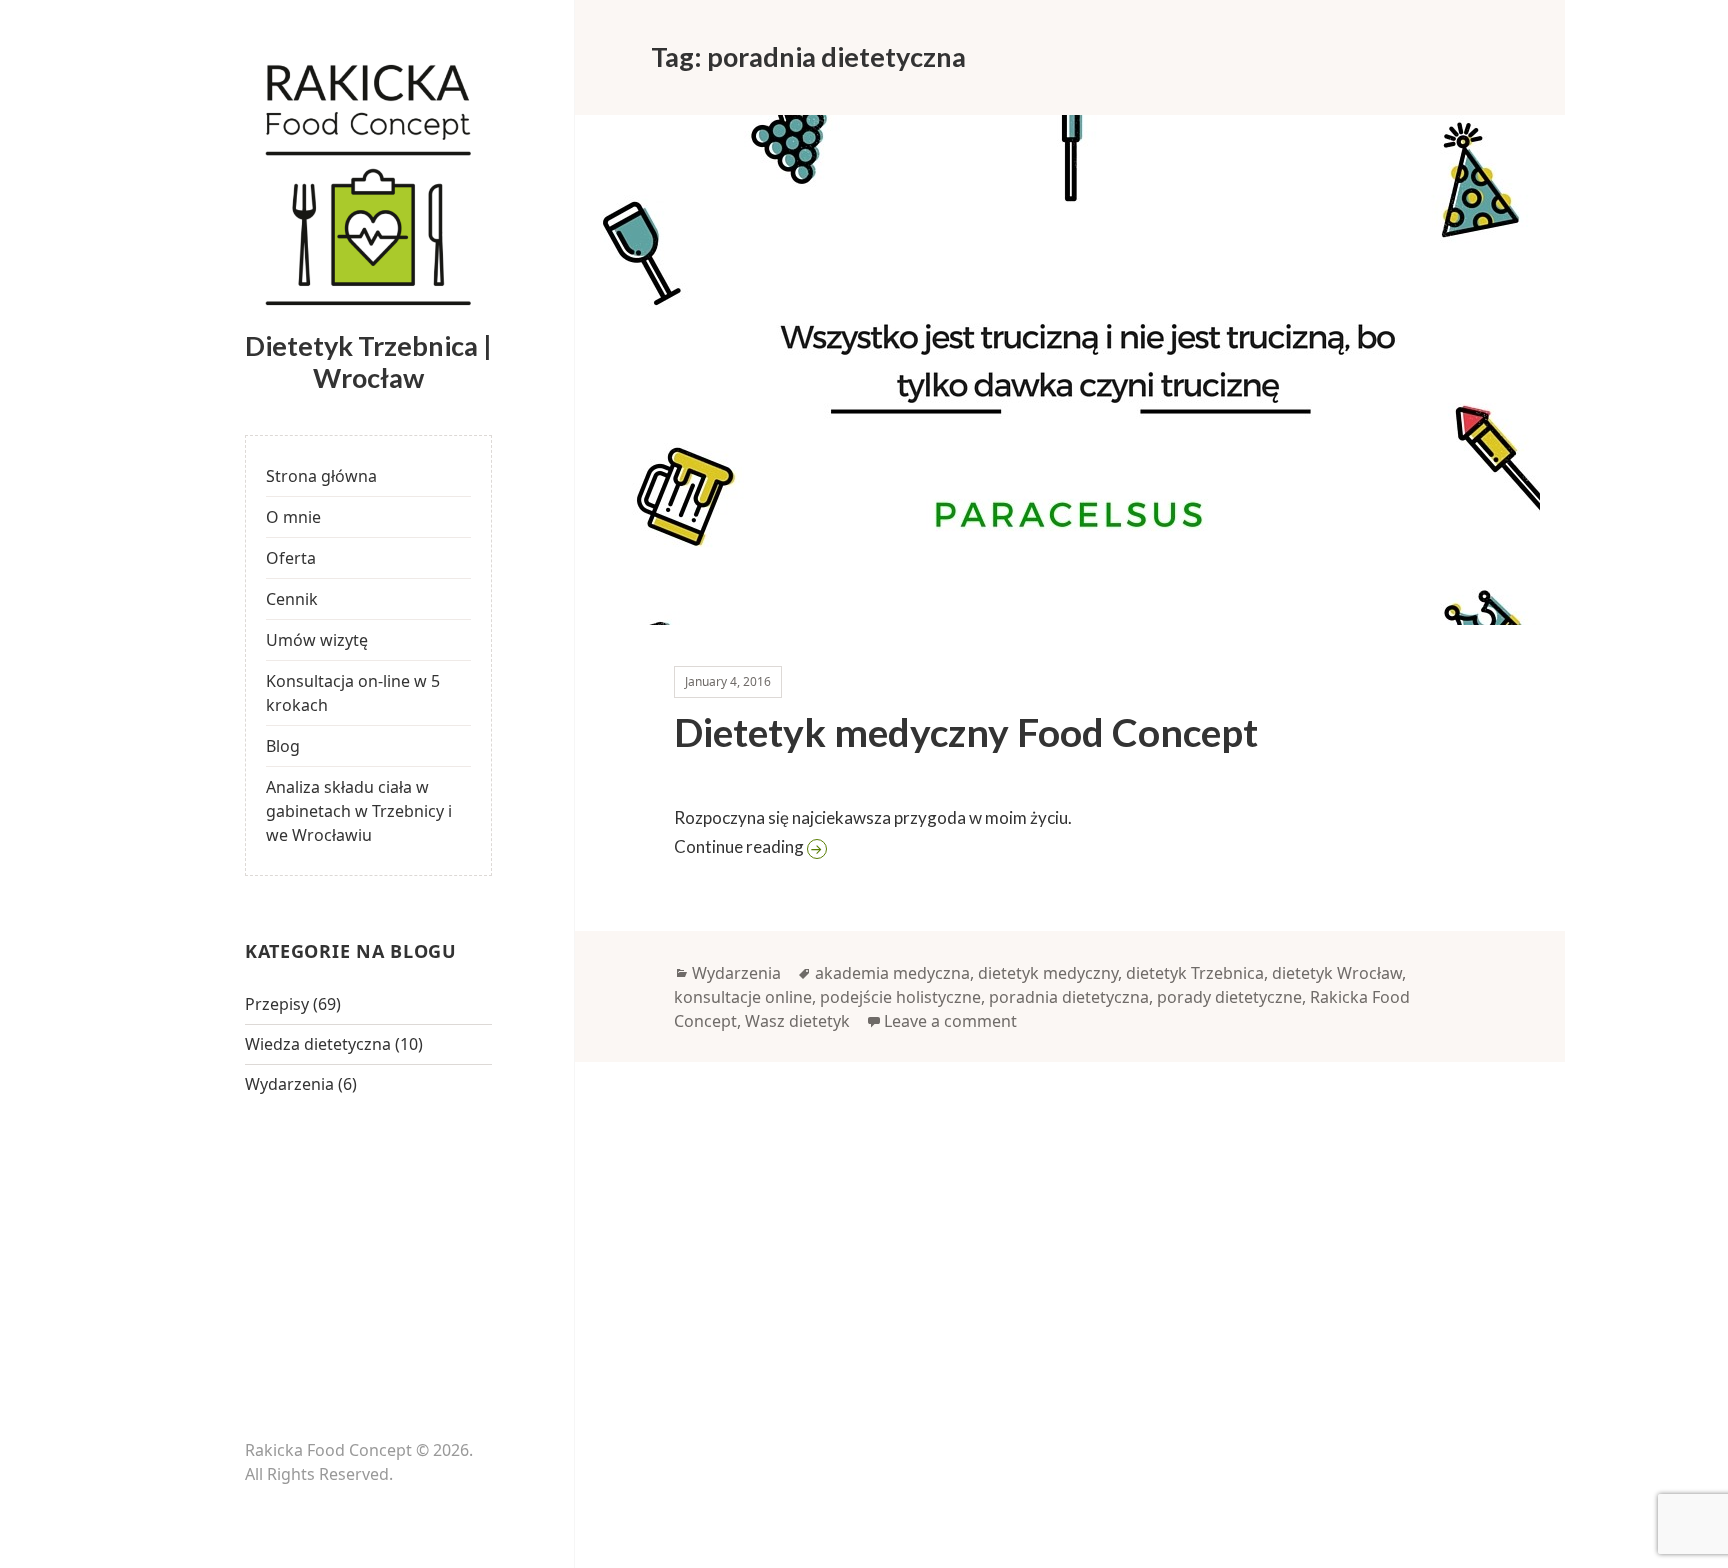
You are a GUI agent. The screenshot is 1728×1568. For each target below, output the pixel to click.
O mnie (293, 517)
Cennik (292, 599)
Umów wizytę (317, 640)
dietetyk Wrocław (1337, 973)
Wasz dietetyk (797, 1021)
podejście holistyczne (900, 997)
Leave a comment (950, 1021)
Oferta (291, 558)
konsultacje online (743, 997)
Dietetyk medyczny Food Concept (966, 732)
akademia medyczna (892, 973)
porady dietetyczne (1229, 997)
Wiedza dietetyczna (318, 1044)
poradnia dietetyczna (1069, 997)
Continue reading (866, 846)
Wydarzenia (289, 1084)
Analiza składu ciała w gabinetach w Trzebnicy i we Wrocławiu (359, 811)
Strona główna (321, 476)
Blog (283, 746)
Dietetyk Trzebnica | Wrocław (368, 361)
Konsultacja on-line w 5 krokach (353, 693)
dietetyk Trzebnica (1195, 973)
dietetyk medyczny (1048, 973)
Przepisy (277, 1004)
